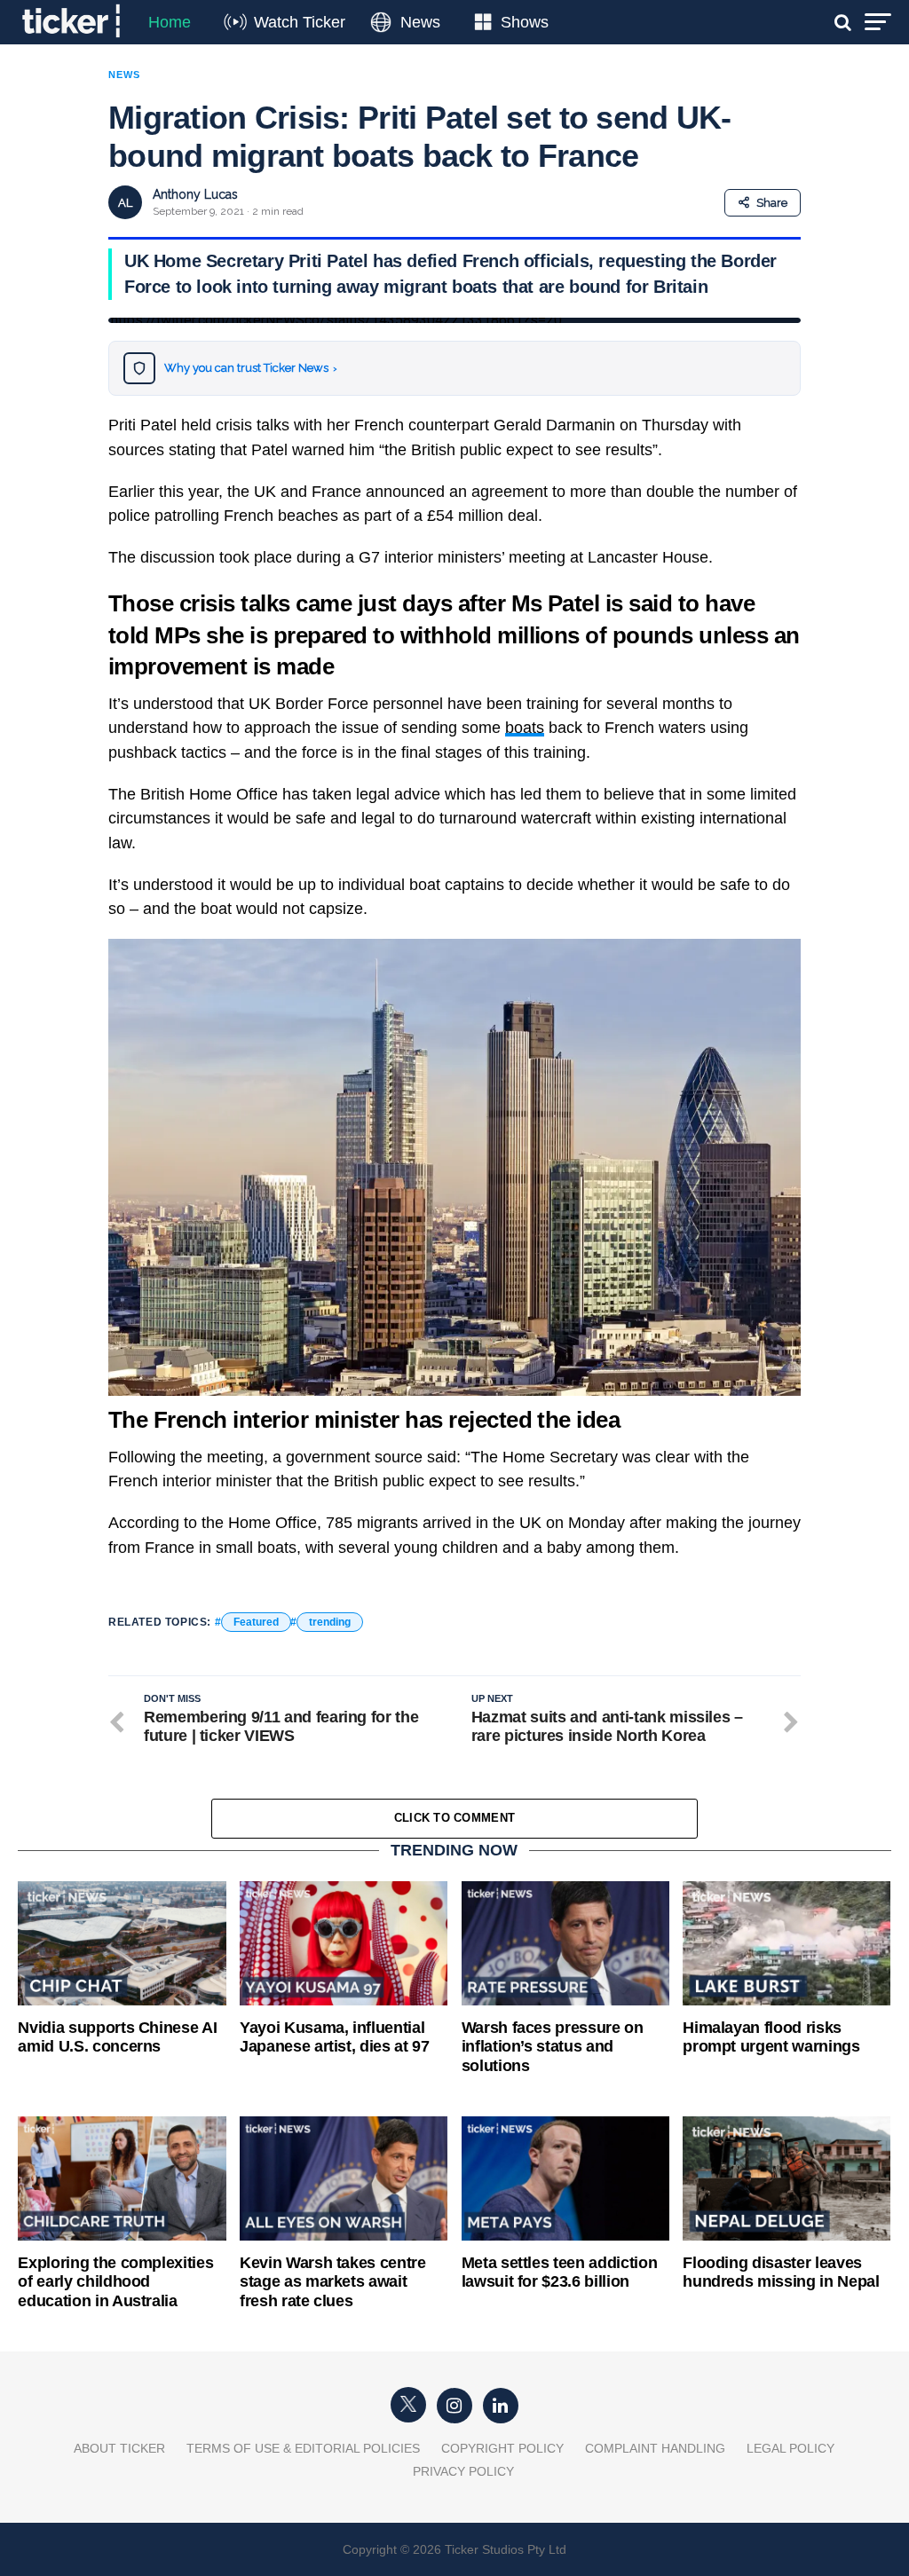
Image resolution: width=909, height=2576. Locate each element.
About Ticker (119, 2448)
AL (125, 203)
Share (772, 203)
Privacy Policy (463, 2471)
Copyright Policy (502, 2448)
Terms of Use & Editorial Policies (303, 2448)
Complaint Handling (655, 2448)
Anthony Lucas (195, 194)
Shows (525, 22)
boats (525, 728)
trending (330, 1622)
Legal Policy (790, 2448)
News (420, 22)
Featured (256, 1622)
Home (170, 22)
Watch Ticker (300, 22)
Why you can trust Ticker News (251, 368)
